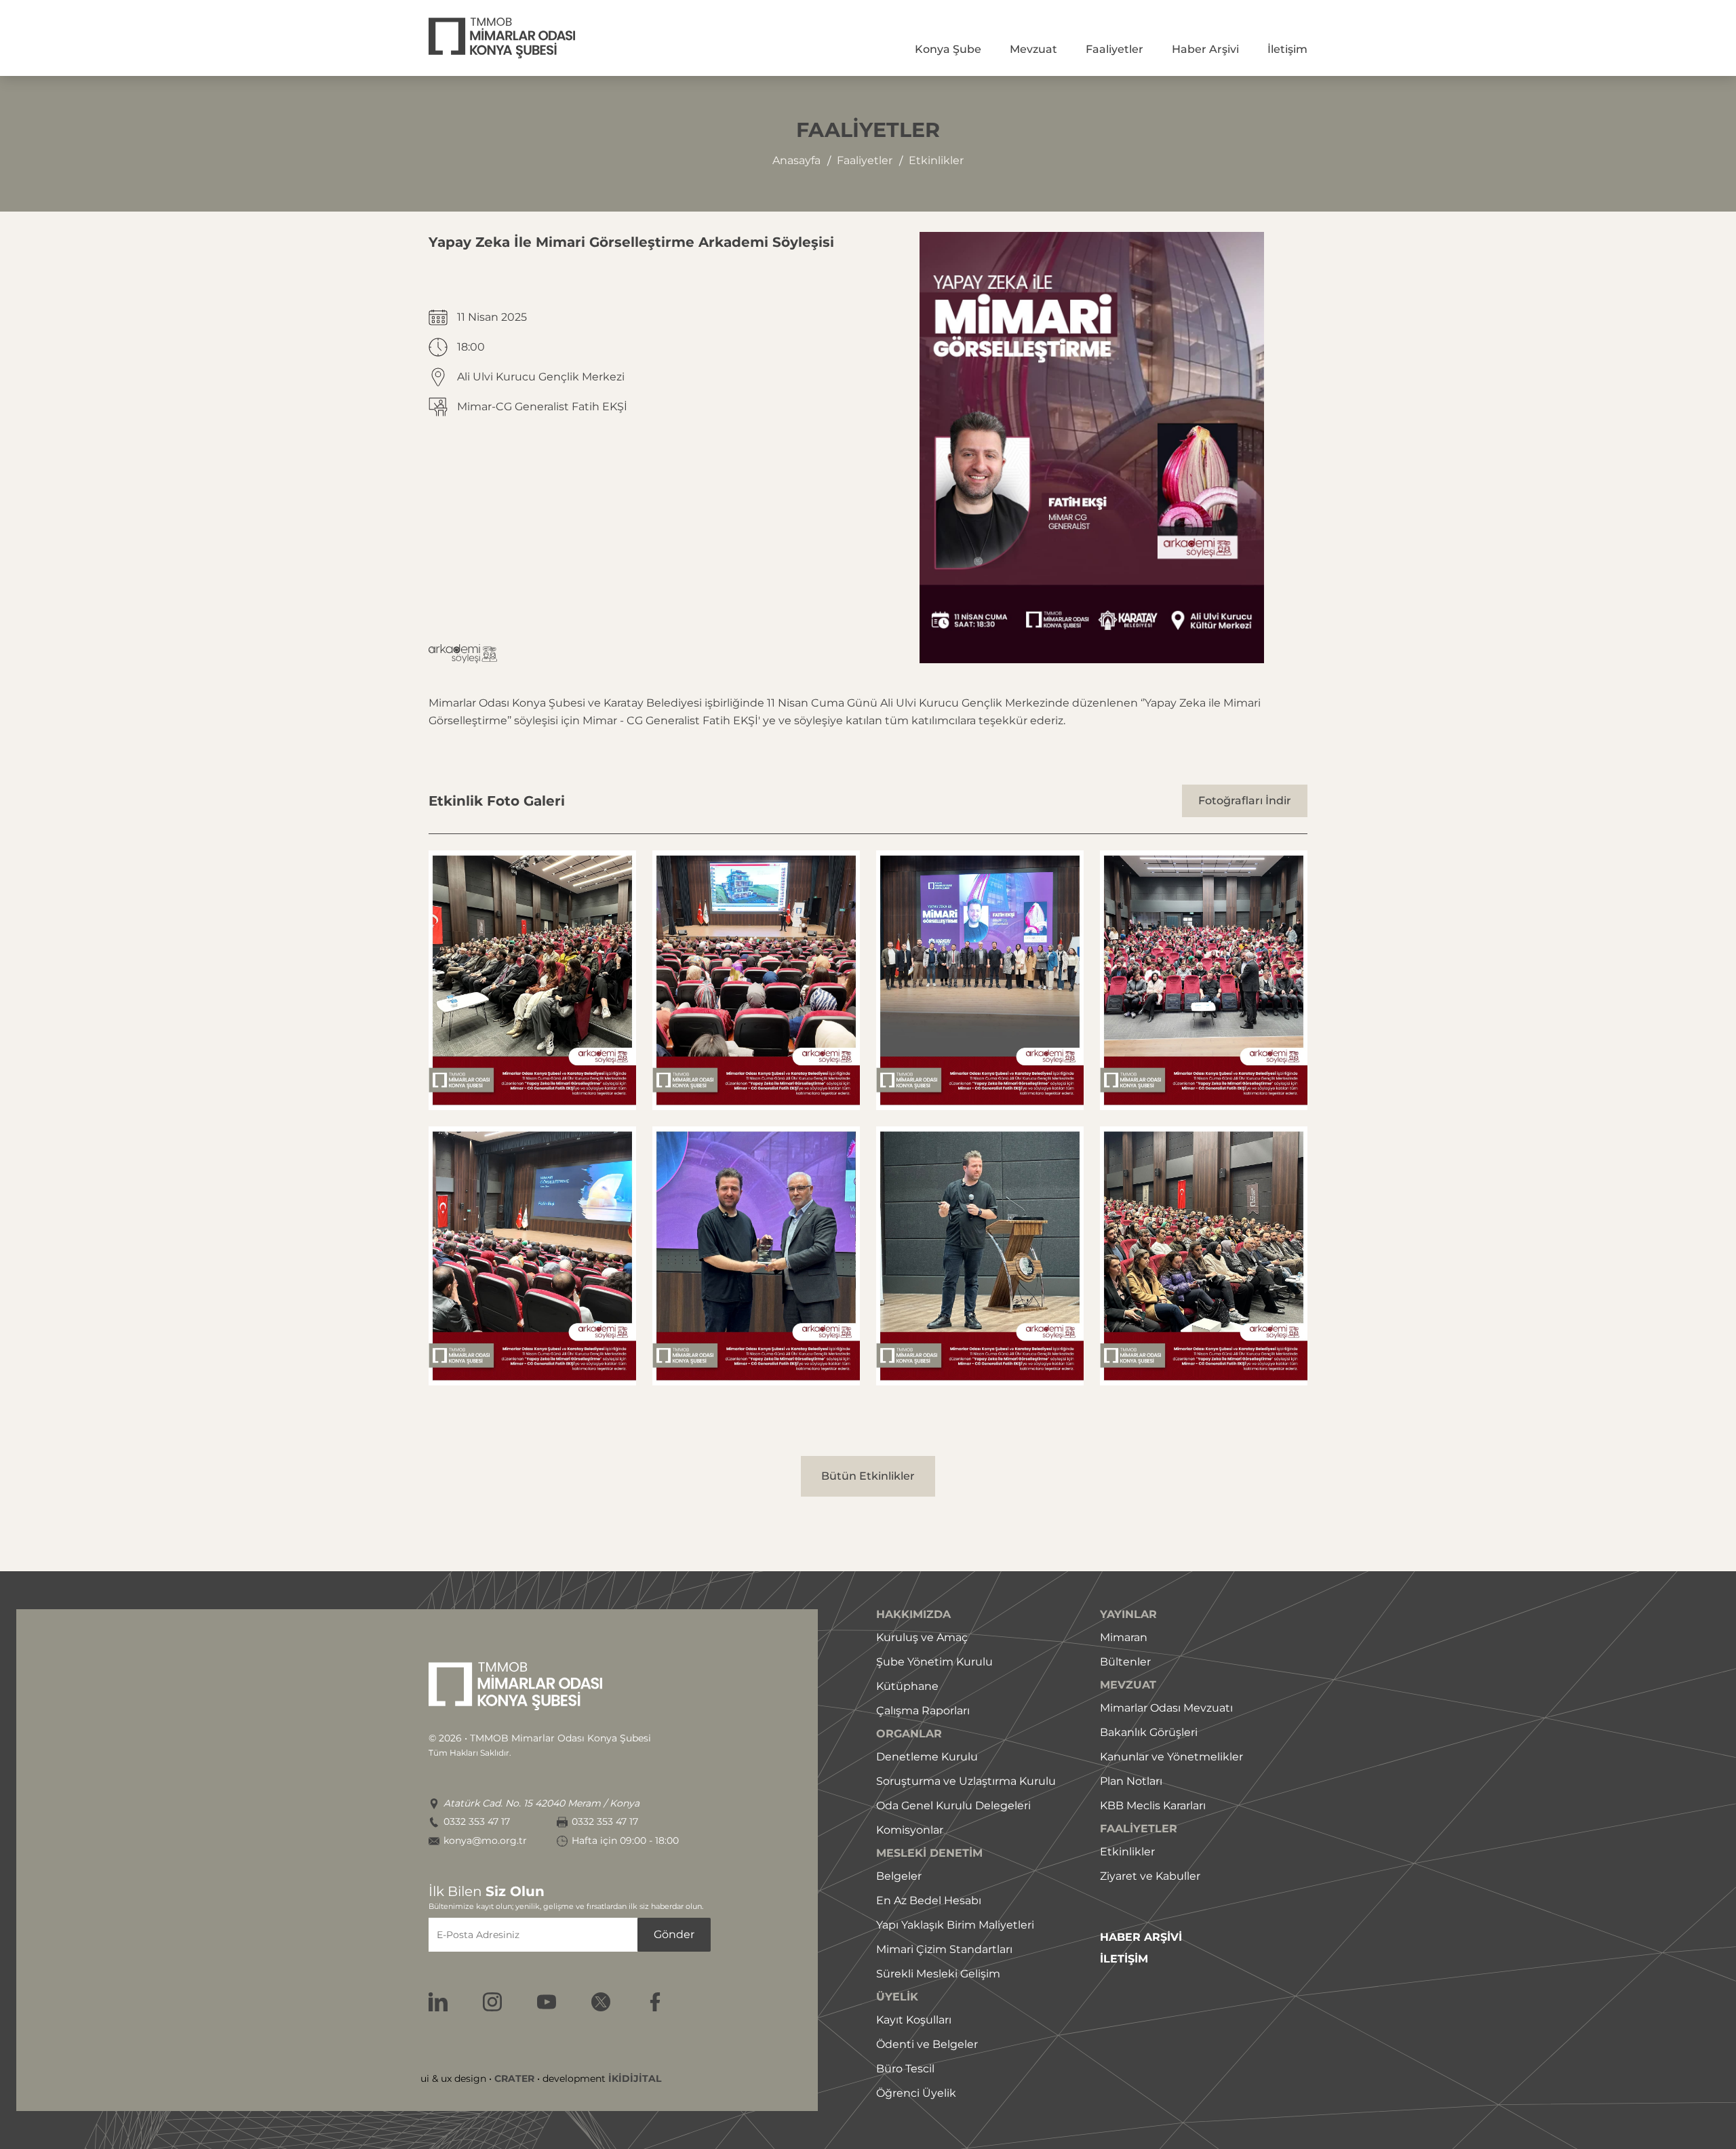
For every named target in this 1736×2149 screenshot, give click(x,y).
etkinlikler (936, 160)
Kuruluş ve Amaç (922, 1637)
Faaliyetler (1114, 49)
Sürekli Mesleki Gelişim (938, 1974)
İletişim (1287, 49)
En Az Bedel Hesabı (929, 1900)
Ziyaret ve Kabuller (1150, 1876)
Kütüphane (907, 1686)
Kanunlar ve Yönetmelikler (1171, 1757)
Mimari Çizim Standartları (944, 1949)
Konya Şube (948, 49)
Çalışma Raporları (923, 1711)
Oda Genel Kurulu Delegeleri (953, 1806)
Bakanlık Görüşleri (1149, 1732)
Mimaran (1124, 1637)
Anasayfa (796, 160)
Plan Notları (1131, 1781)
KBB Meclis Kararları (1153, 1806)
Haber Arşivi (1205, 49)
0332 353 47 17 (477, 1822)
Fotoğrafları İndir (1245, 801)
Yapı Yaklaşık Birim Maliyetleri (955, 1925)
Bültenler (1125, 1662)
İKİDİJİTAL (635, 2078)
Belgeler (899, 1876)
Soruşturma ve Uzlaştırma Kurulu (966, 1781)
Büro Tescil (905, 2069)
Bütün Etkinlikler (868, 1476)
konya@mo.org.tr (485, 1841)
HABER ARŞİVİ (1141, 1937)
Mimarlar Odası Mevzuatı (1166, 1708)
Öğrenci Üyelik (916, 2093)
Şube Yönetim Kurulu (934, 1662)
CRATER (514, 2078)
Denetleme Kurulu (927, 1757)
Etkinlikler (1127, 1852)
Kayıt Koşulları (914, 2020)
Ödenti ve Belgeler (927, 2044)
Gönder (674, 1934)
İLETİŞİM (1124, 1959)
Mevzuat (1033, 49)
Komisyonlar (910, 1830)
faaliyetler (865, 160)
